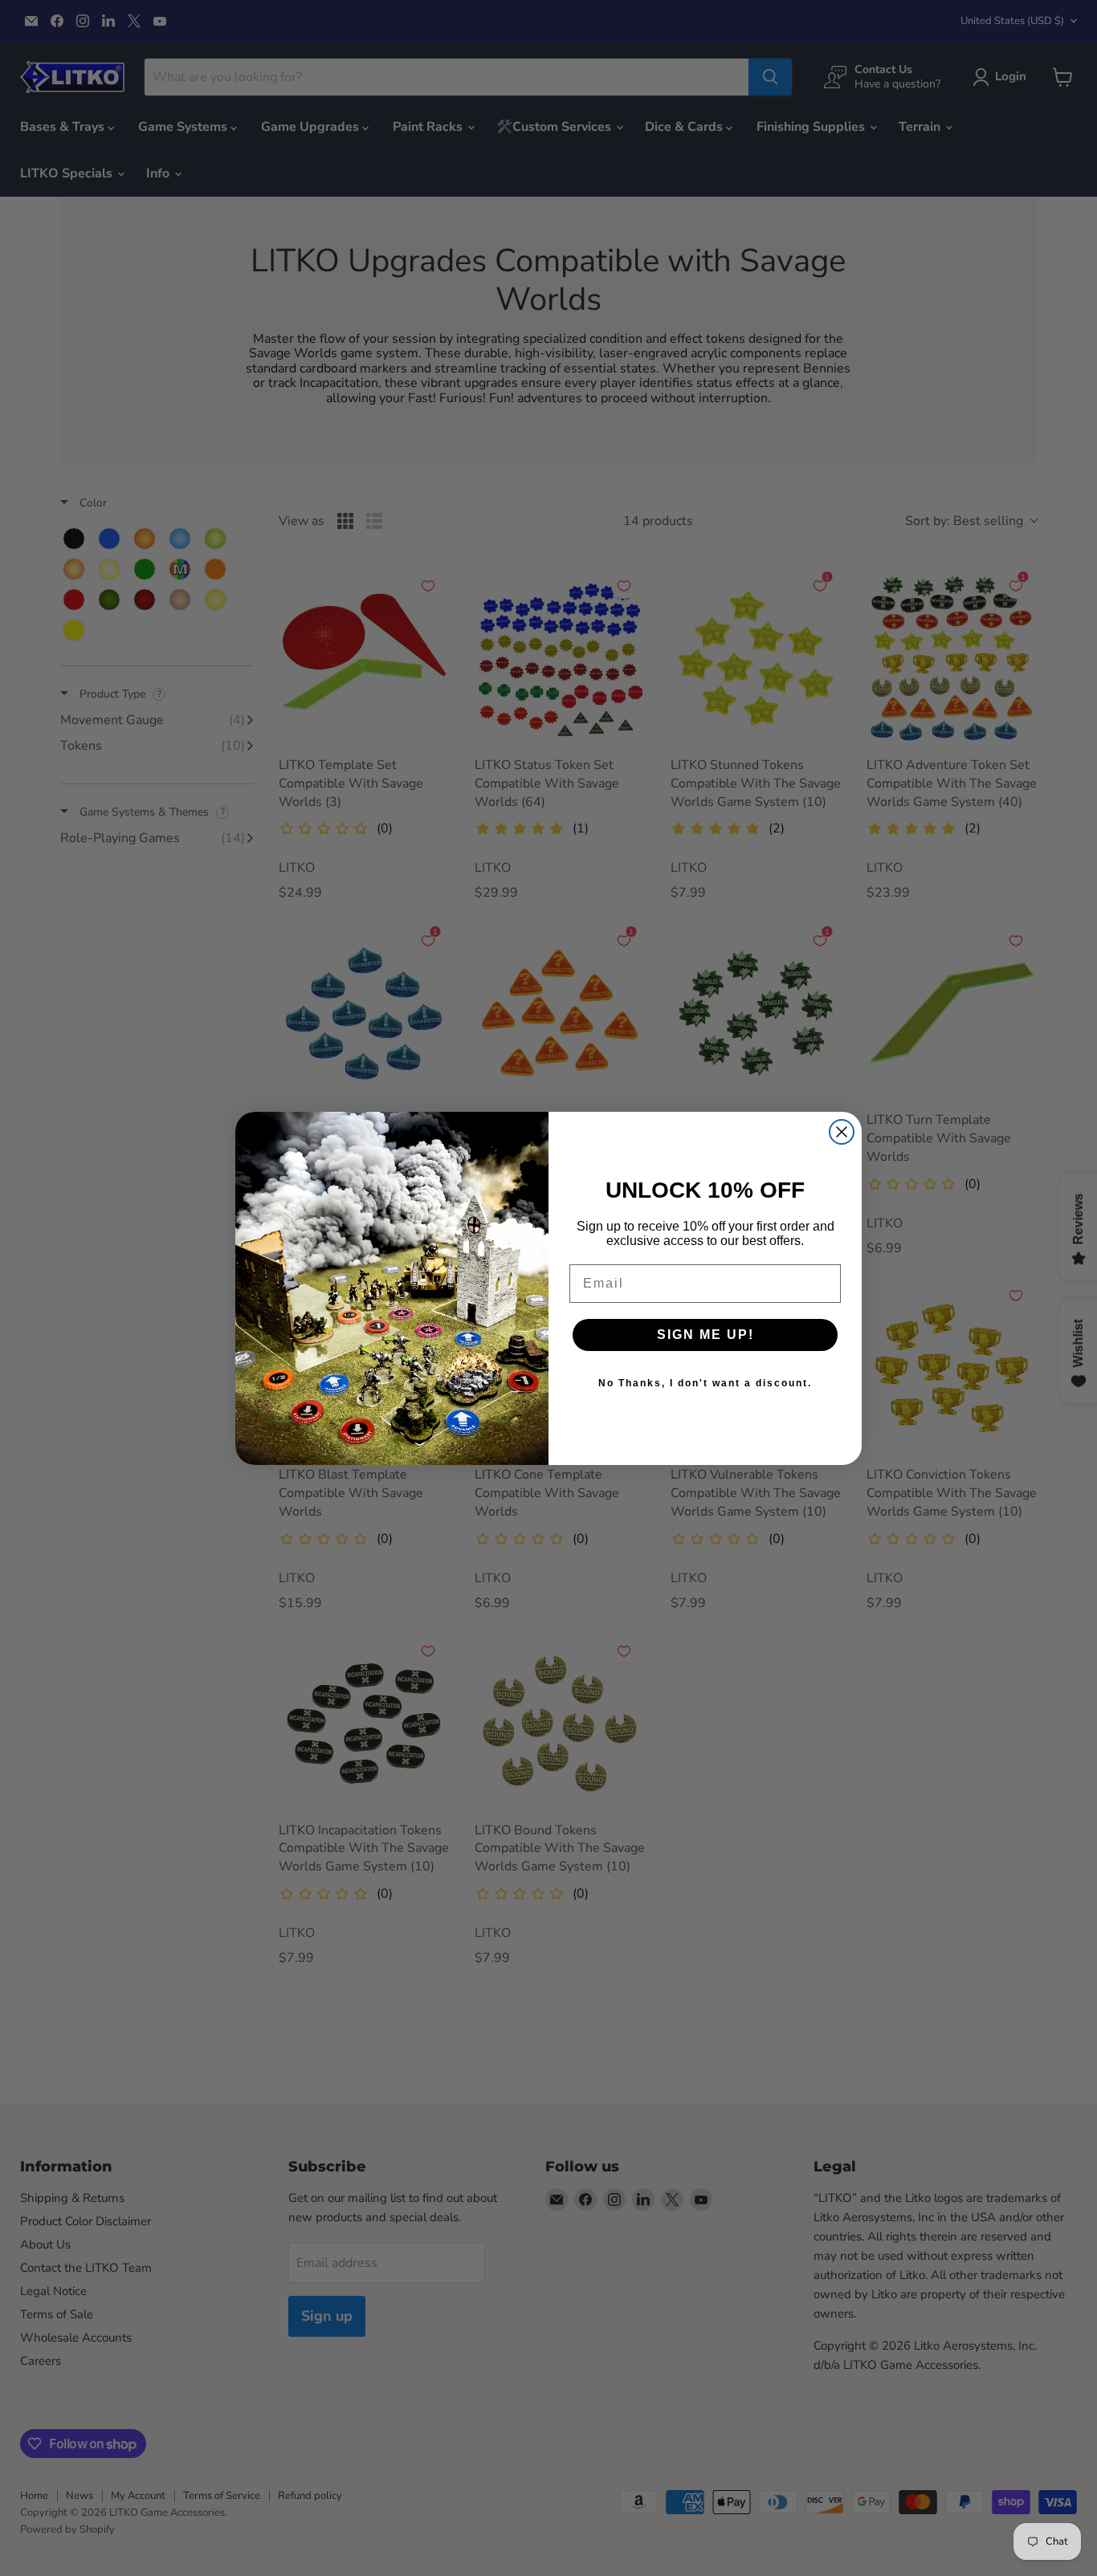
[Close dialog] (842, 1132)
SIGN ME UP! (706, 1335)
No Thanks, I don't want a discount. (705, 1383)
